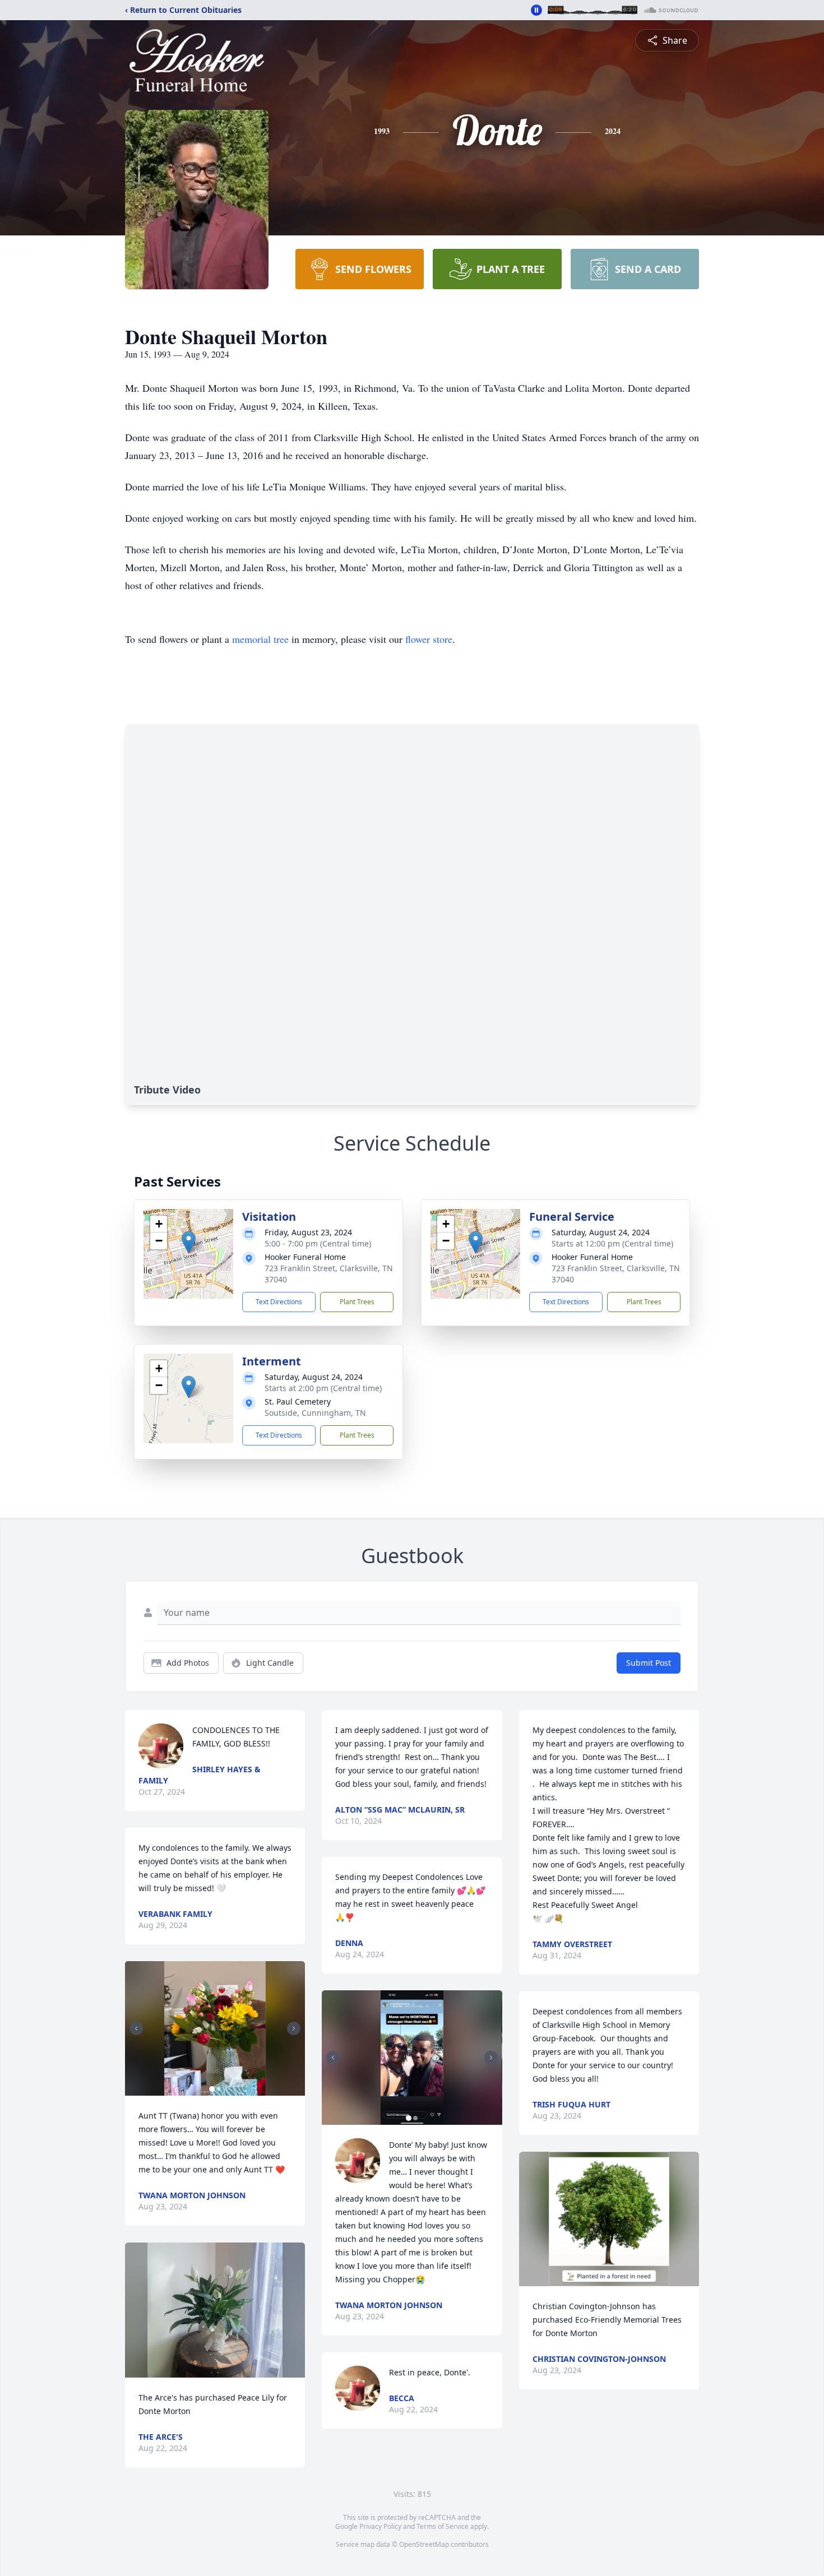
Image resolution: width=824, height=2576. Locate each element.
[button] (189, 1242)
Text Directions (279, 1302)
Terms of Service (443, 2526)
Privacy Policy (380, 2526)
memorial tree (260, 639)
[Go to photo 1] (212, 2089)
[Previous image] (136, 2028)
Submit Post (649, 1663)
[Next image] (294, 2028)
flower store (429, 639)
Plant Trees (357, 1302)
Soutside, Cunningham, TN (315, 1413)
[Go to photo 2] (219, 2089)
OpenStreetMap (424, 2544)
